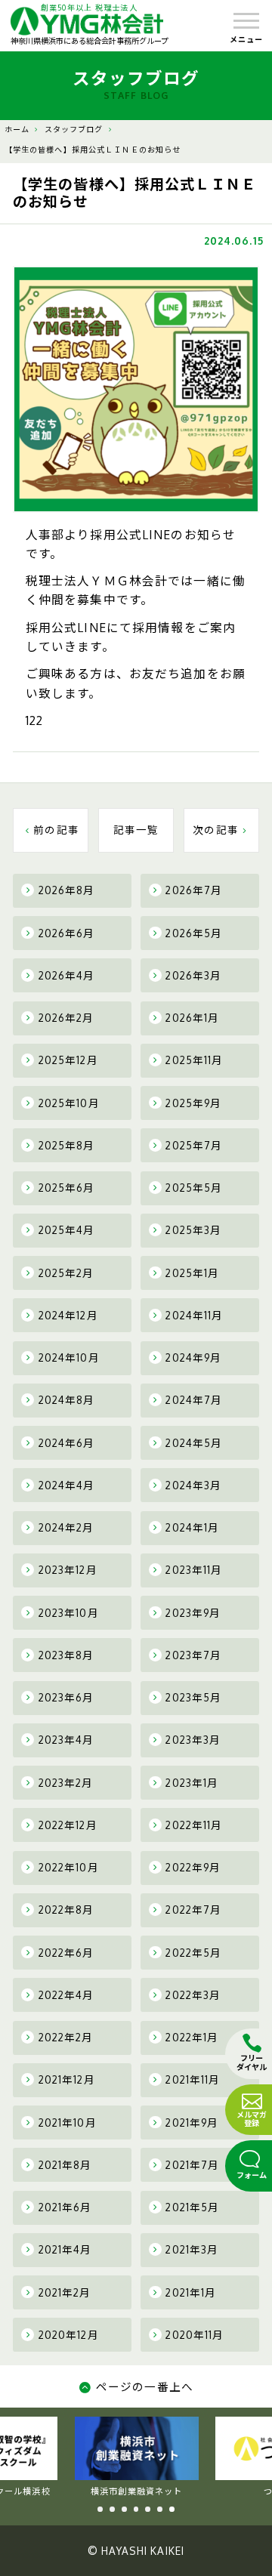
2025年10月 (69, 1103)
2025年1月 (192, 1273)
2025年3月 (193, 1230)
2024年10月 (69, 1357)
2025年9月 (193, 1103)
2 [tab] (112, 2509)
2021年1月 (191, 2292)
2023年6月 (66, 1697)
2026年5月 (194, 933)
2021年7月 (192, 2165)
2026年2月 (66, 1018)
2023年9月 (193, 1613)
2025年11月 (194, 1060)
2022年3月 (193, 1995)
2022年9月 (193, 1867)
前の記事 (56, 830)
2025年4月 (67, 1230)
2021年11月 (193, 2079)
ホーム (17, 129)
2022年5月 (193, 1953)
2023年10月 (69, 1613)
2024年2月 (66, 1527)
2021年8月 (65, 2165)
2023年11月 (194, 1570)
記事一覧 (136, 830)
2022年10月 (69, 1867)
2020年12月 (69, 2335)
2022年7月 (193, 1910)
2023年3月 (193, 1740)
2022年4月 (66, 1995)
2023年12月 (68, 1570)
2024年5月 (194, 1443)
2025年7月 (194, 1145)
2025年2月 (66, 1273)
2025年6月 (67, 1188)
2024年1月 (192, 1527)
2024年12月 (68, 1315)
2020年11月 (195, 2335)
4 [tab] (136, 2509)
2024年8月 (67, 1400)
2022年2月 (66, 2037)
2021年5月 (192, 2207)
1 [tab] (100, 2509)
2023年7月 (193, 1655)
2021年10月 (68, 2123)
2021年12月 (67, 2079)
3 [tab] (124, 2509)
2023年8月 (66, 1655)
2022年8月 (66, 1910)
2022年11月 (194, 1825)
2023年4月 (66, 1740)
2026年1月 (192, 1018)
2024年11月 (194, 1315)
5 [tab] (148, 2509)
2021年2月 (65, 2292)
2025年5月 (194, 1188)
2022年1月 (192, 2037)
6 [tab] (160, 2509)
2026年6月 (67, 933)
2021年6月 (65, 2207)
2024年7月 (194, 1400)
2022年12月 (68, 1825)
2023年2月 (66, 1783)
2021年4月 (65, 2249)
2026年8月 (67, 890)
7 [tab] (172, 2509)
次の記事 (216, 830)
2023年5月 (193, 1697)
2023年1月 (192, 1783)
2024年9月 (193, 1357)
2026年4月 (67, 975)
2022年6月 (66, 1953)
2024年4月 (67, 1485)
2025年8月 (67, 1145)
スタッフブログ (74, 129)
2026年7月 (194, 890)
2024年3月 (193, 1485)
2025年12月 (68, 1060)
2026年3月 (193, 975)
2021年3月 (192, 2249)
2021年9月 (192, 2123)
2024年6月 (67, 1443)
